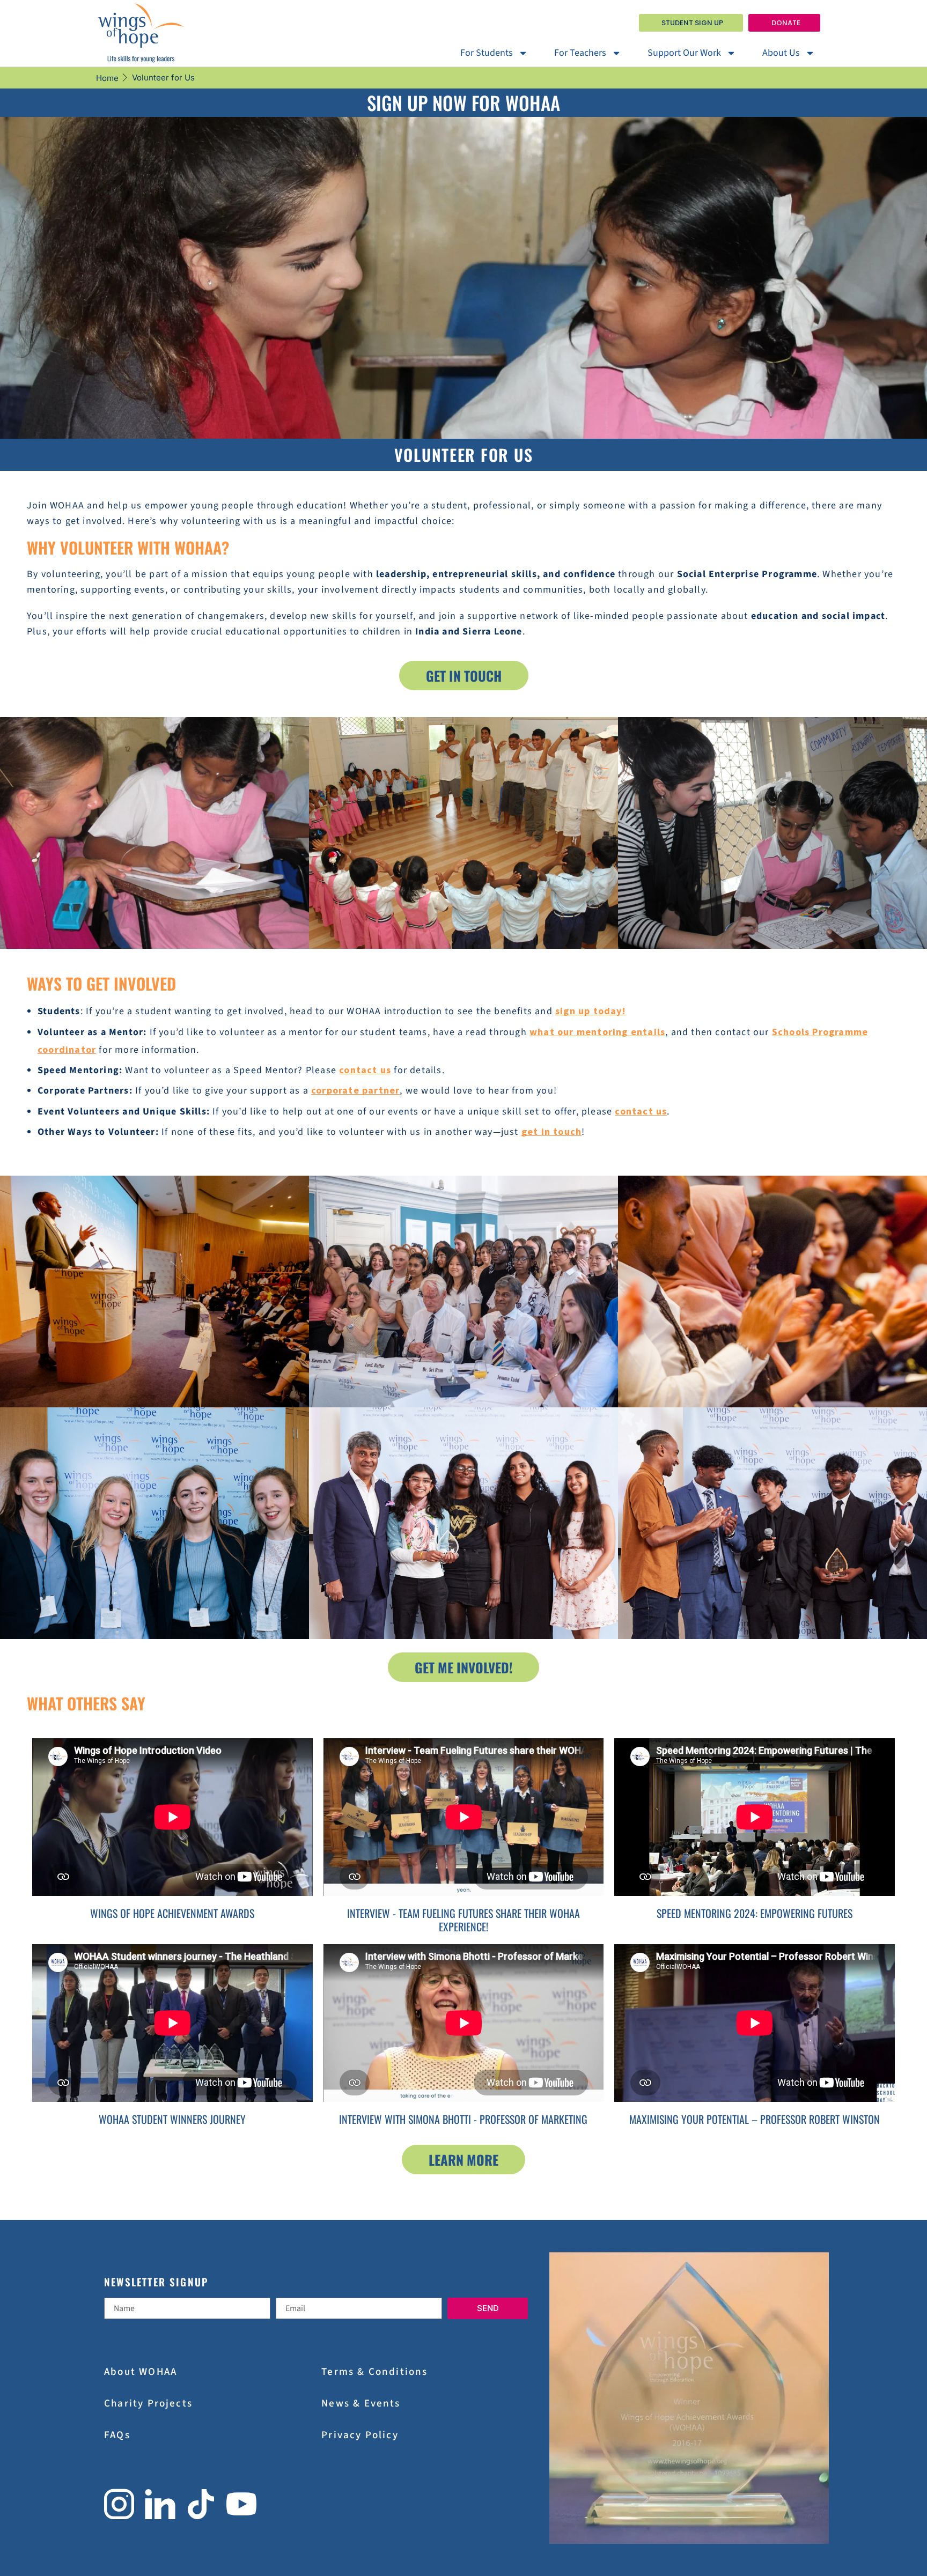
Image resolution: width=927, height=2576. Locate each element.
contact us (365, 1070)
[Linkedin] (160, 2504)
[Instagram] (119, 2504)
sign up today (589, 1011)
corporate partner (355, 1090)
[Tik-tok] (201, 2504)
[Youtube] (241, 2504)
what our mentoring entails (597, 1032)
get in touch (551, 1131)
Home (107, 78)
